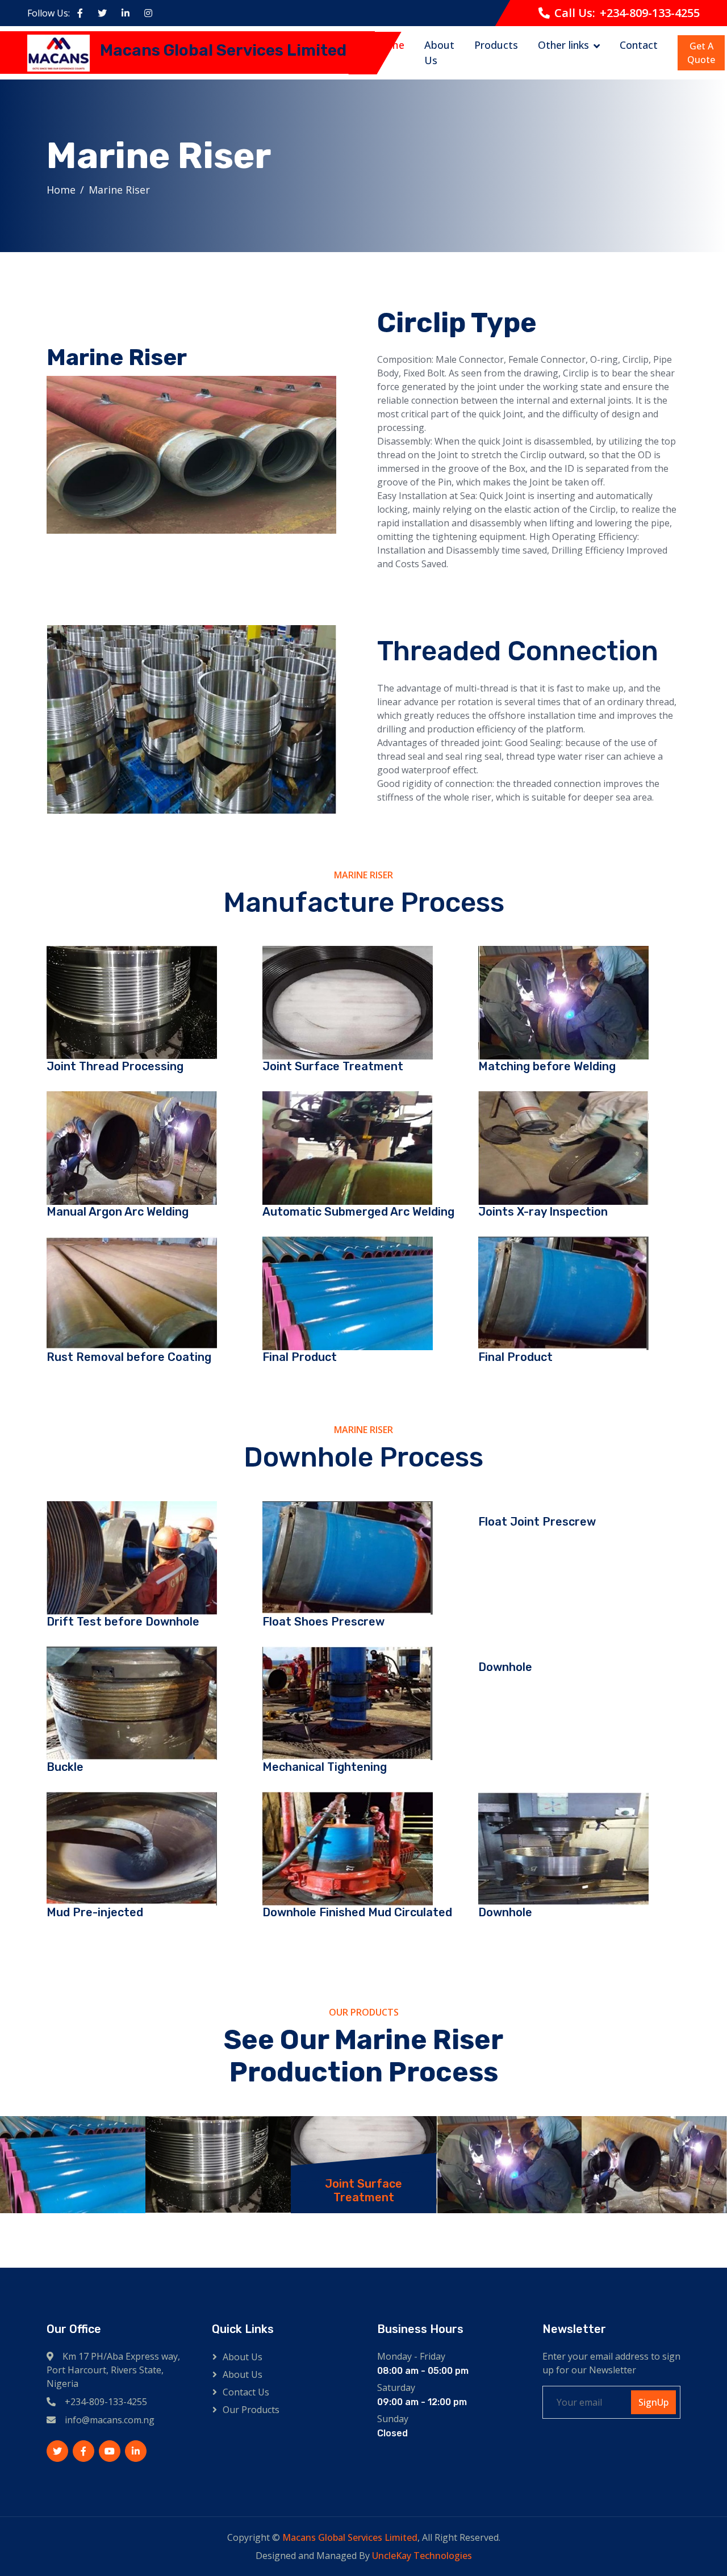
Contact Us (246, 2392)
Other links (563, 45)
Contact (639, 45)
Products (496, 45)
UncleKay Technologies (422, 2556)
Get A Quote (701, 53)
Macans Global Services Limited (350, 2537)
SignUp (653, 2402)
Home (390, 45)
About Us (439, 53)
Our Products (251, 2410)
